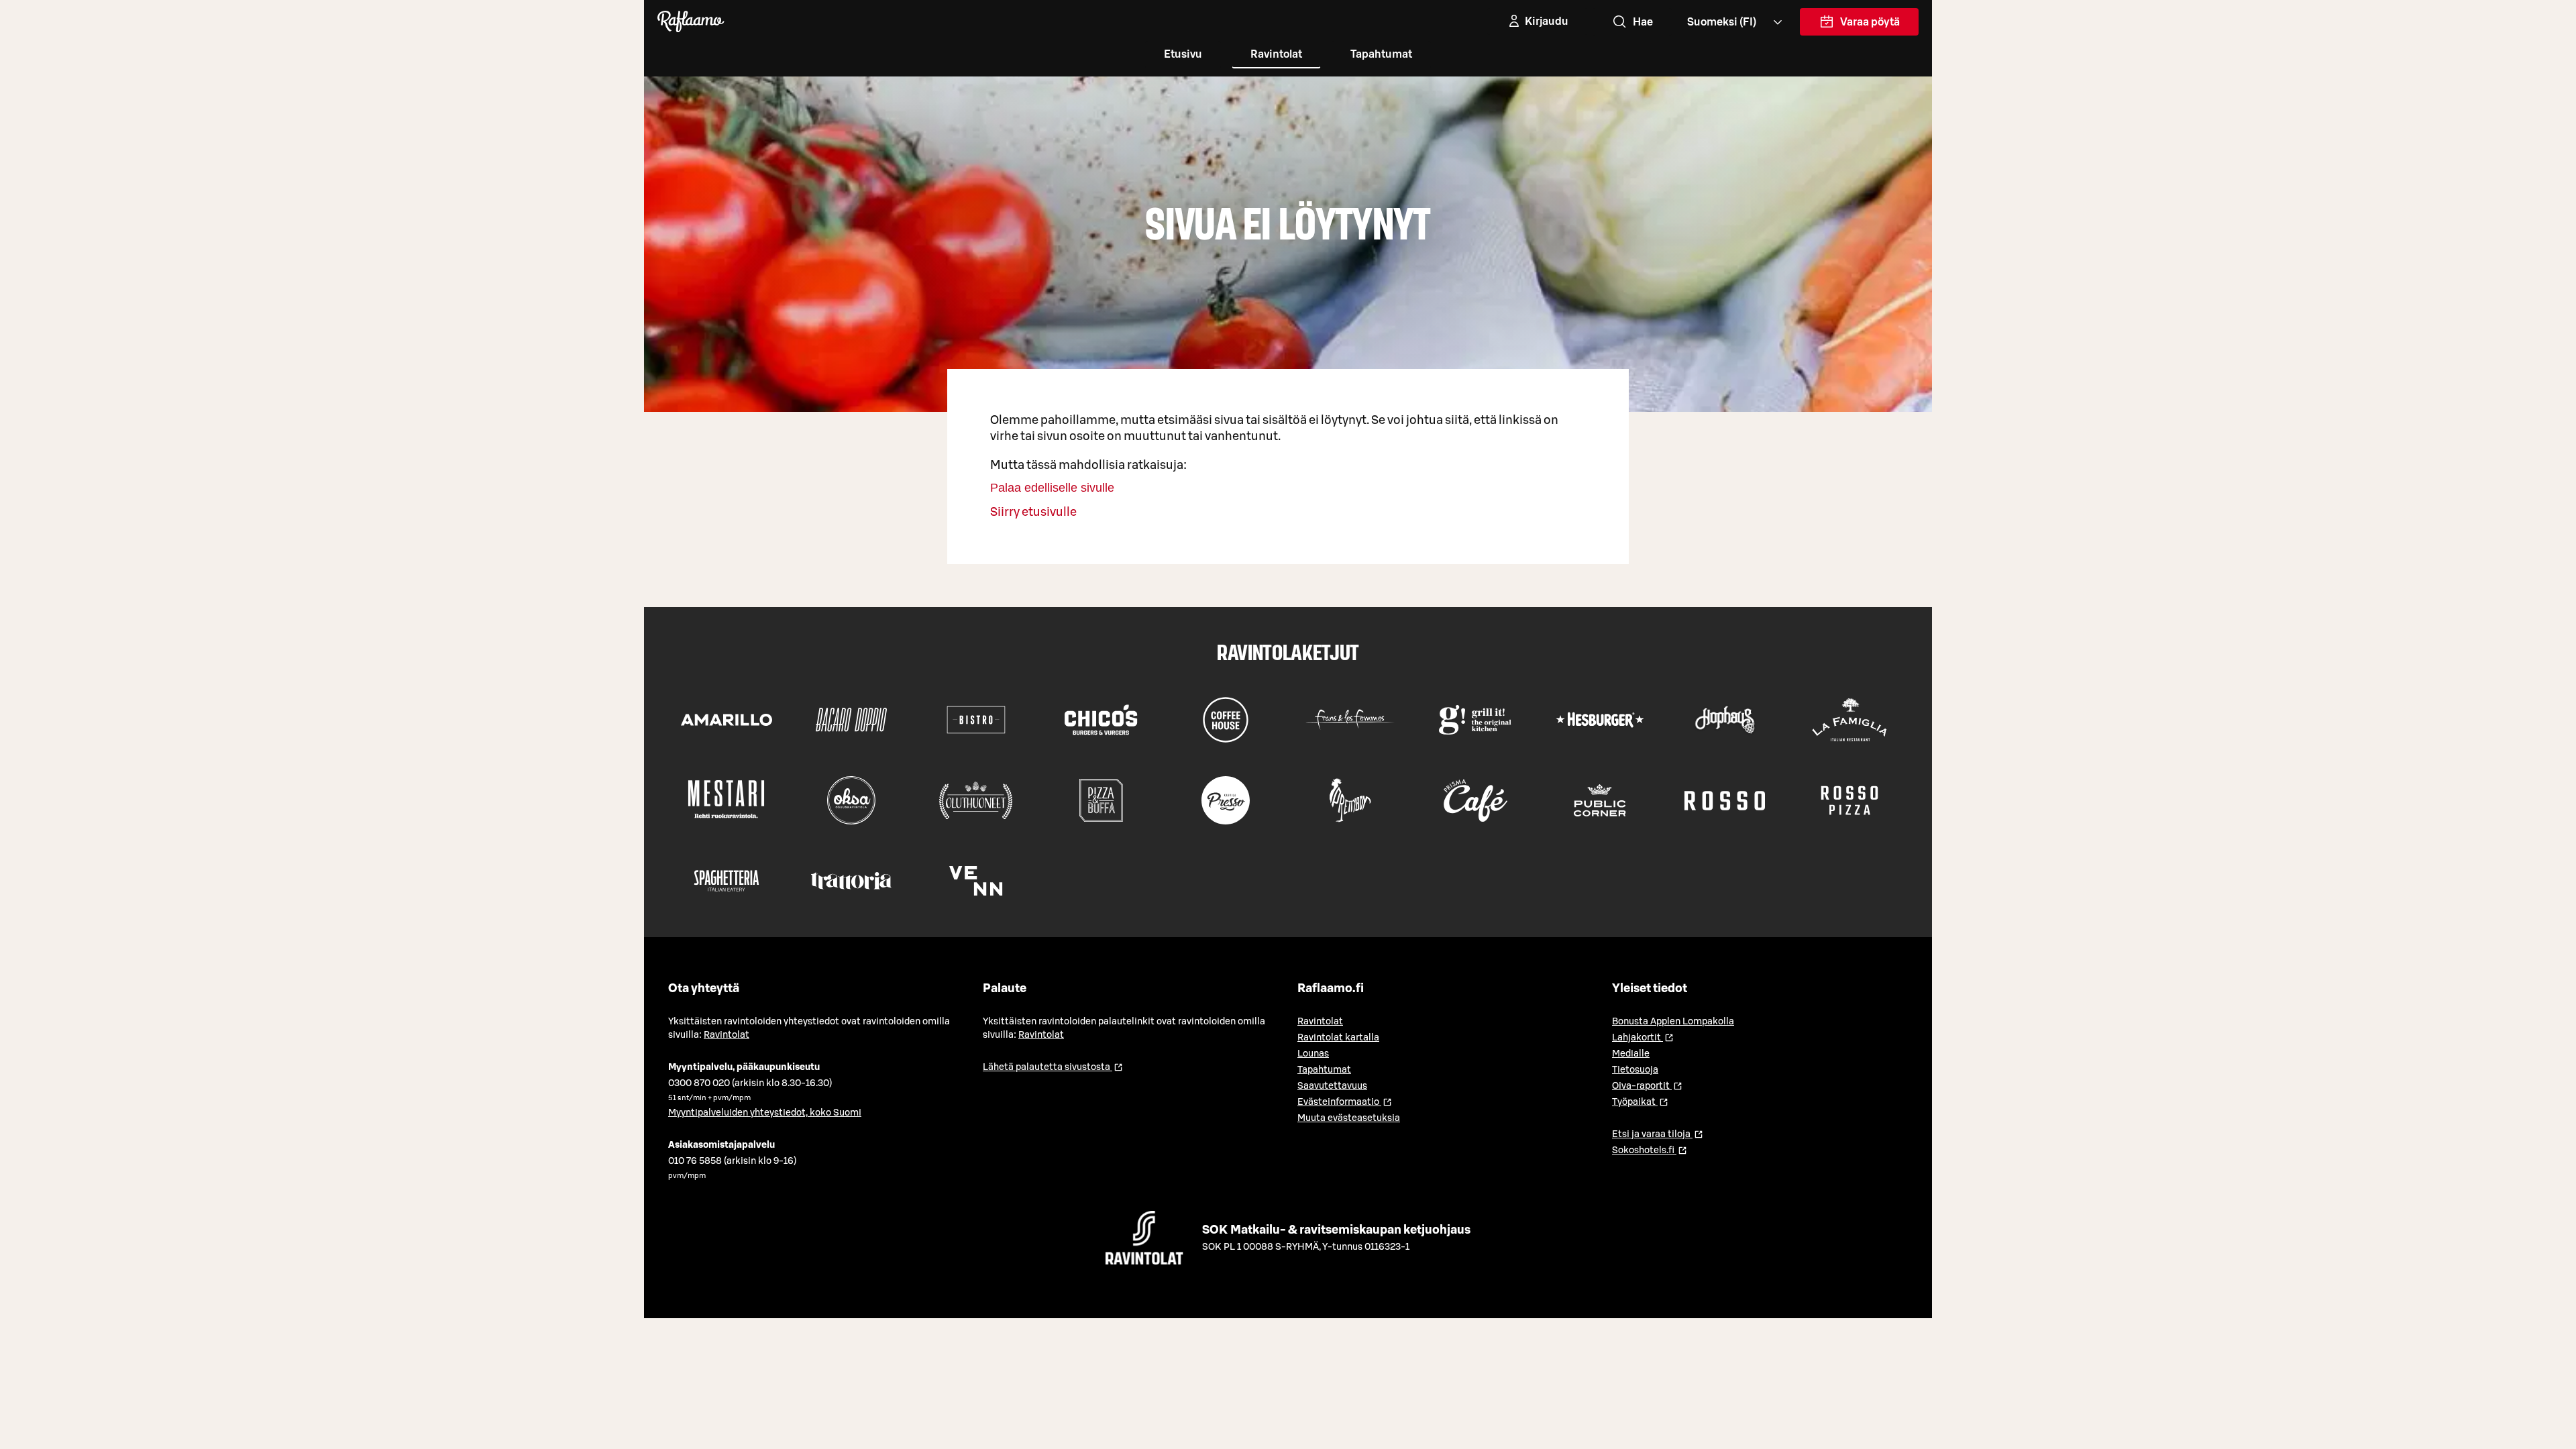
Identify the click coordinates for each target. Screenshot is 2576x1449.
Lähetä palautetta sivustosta (1053, 1067)
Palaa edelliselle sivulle (1052, 488)
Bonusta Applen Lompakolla (1673, 1022)
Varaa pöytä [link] (1870, 26)
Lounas (1313, 1054)
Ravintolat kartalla (1338, 1038)
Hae (1643, 22)
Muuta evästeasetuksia (1349, 1118)
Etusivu (1183, 54)
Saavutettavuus (1332, 1086)
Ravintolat (1276, 54)
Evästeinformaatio (1345, 1102)
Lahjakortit (1643, 1038)
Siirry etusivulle (1033, 512)
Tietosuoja (1635, 1070)
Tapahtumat (1381, 54)
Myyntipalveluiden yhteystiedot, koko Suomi (765, 1113)
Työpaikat (1640, 1102)
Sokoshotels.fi (1650, 1150)
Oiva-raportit (1647, 1086)
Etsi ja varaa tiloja (1658, 1134)
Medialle (1631, 1054)
